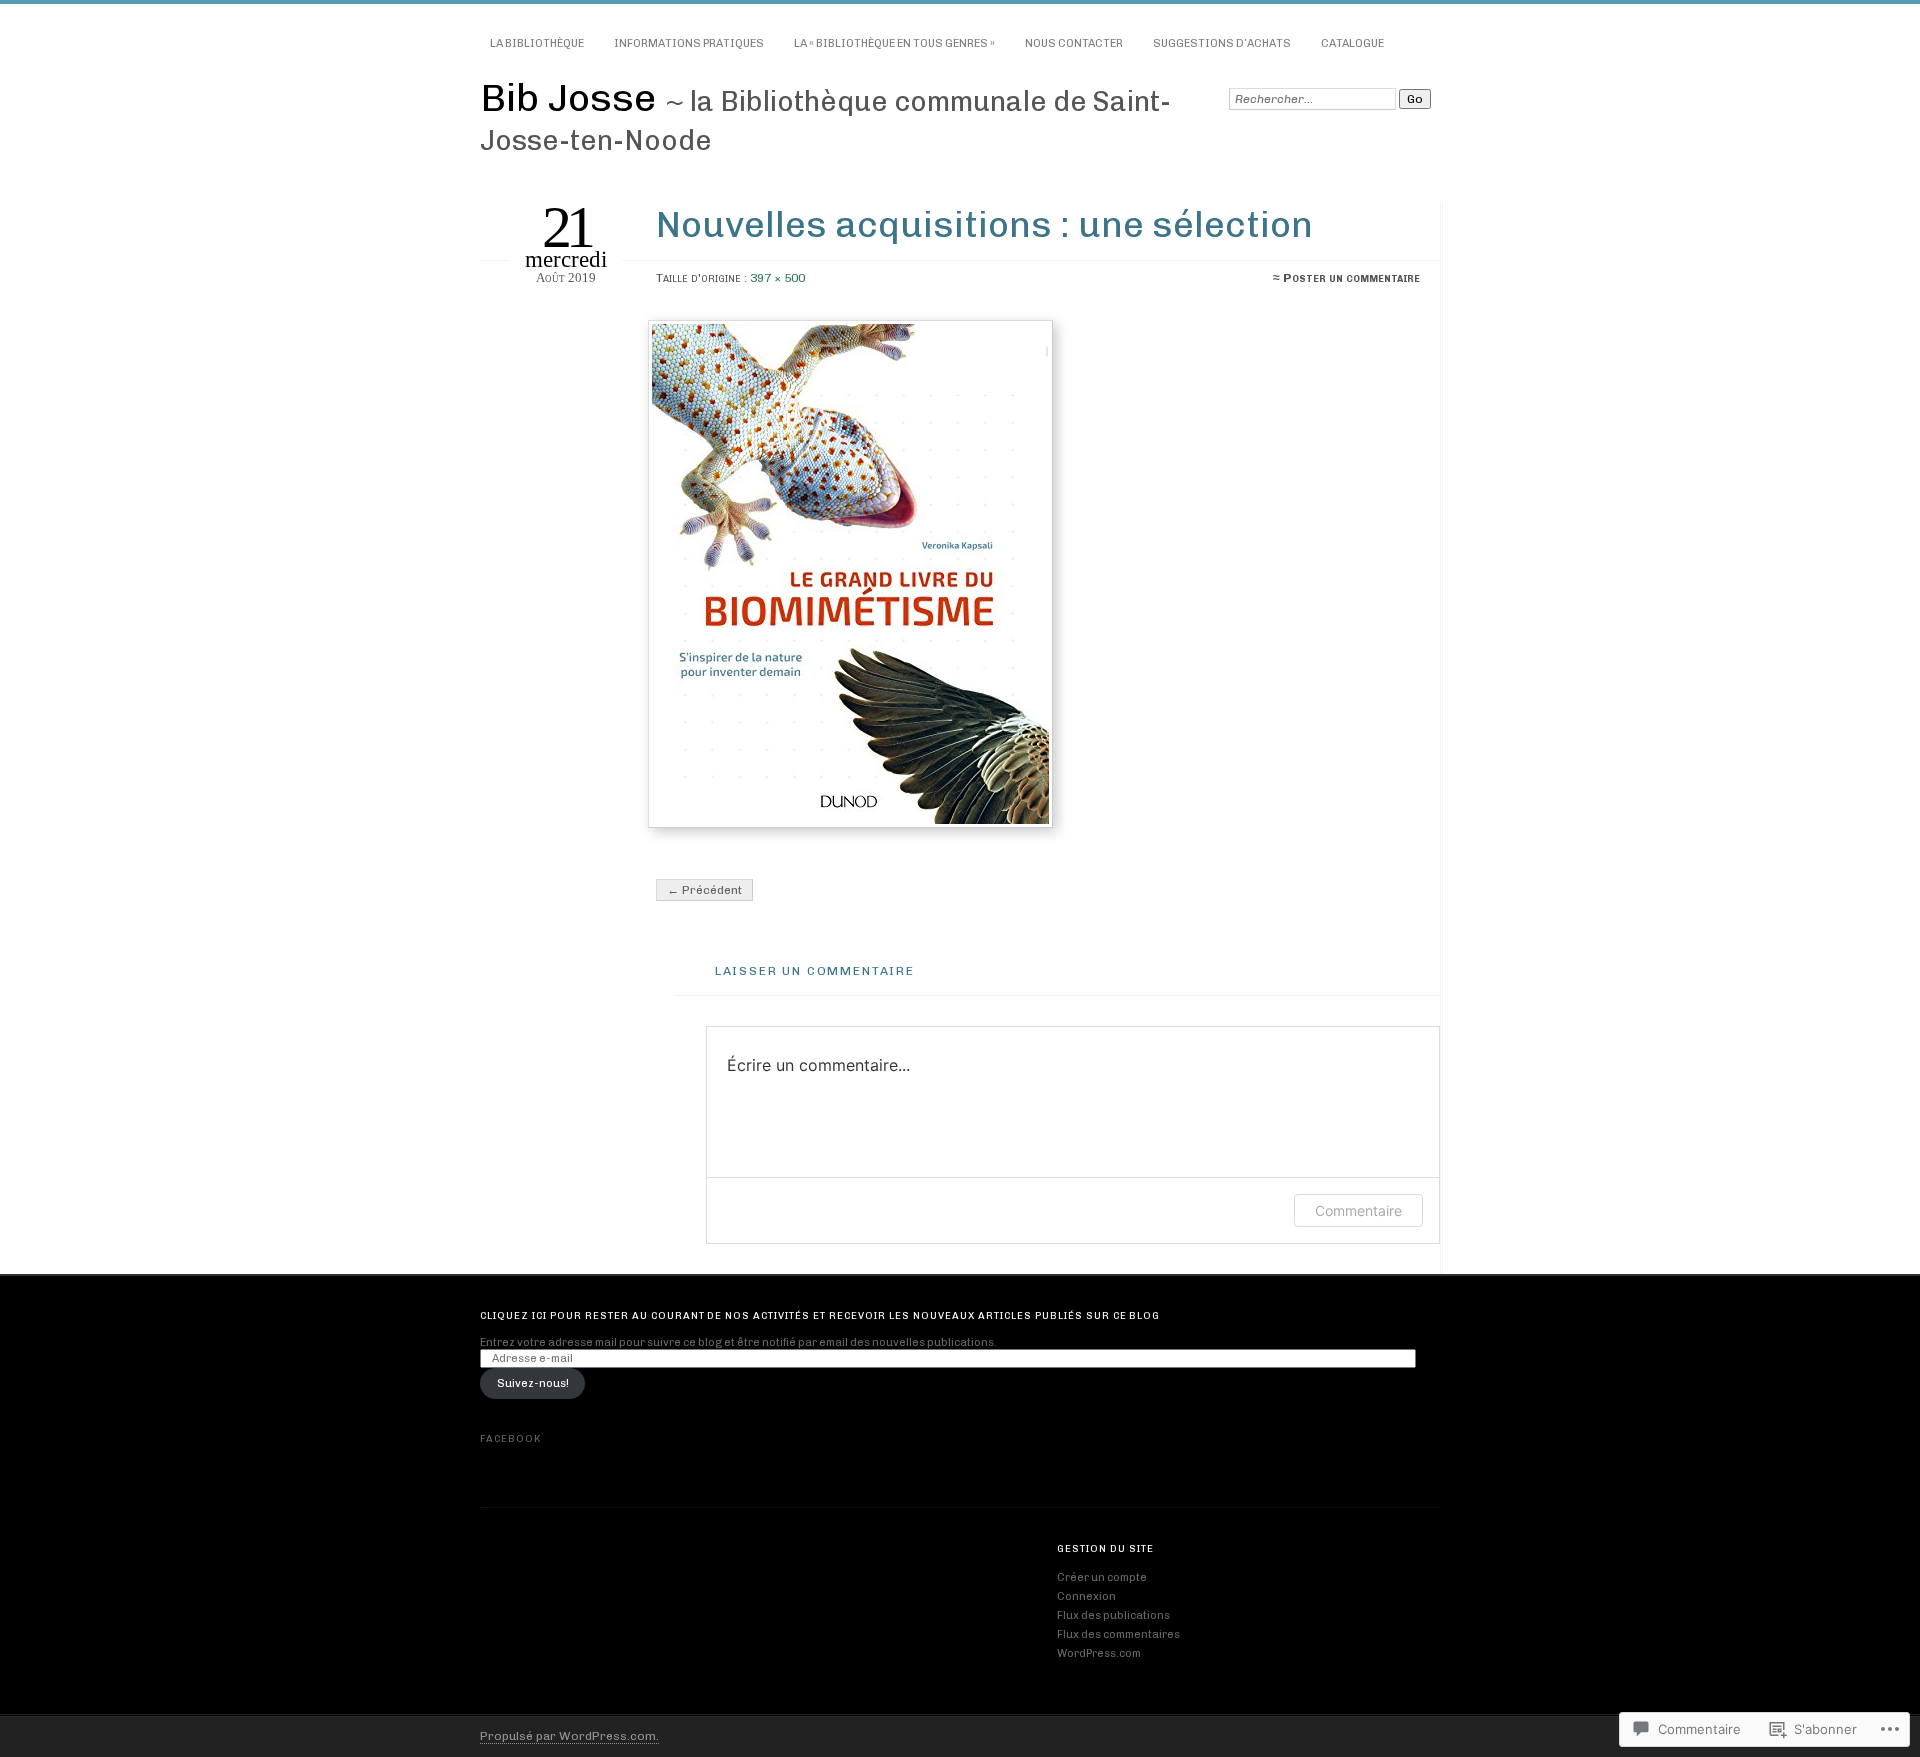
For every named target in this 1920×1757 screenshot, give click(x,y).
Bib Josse (572, 97)
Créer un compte (1102, 1577)
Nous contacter (1074, 43)
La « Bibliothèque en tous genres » (894, 43)
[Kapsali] (1036, 574)
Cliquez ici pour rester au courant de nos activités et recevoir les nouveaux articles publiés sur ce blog (820, 1315)
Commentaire (1358, 1210)
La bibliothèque (537, 43)
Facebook (510, 1438)
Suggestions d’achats (1222, 43)
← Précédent (704, 890)
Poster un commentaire (1351, 278)
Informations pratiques (689, 43)
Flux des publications (1113, 1615)
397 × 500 (777, 278)
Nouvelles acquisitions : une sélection (984, 224)
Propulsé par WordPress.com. (569, 1736)
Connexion (1086, 1596)
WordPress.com (1099, 1653)
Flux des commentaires (1118, 1634)
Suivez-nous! (533, 1383)
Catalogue (1352, 43)
